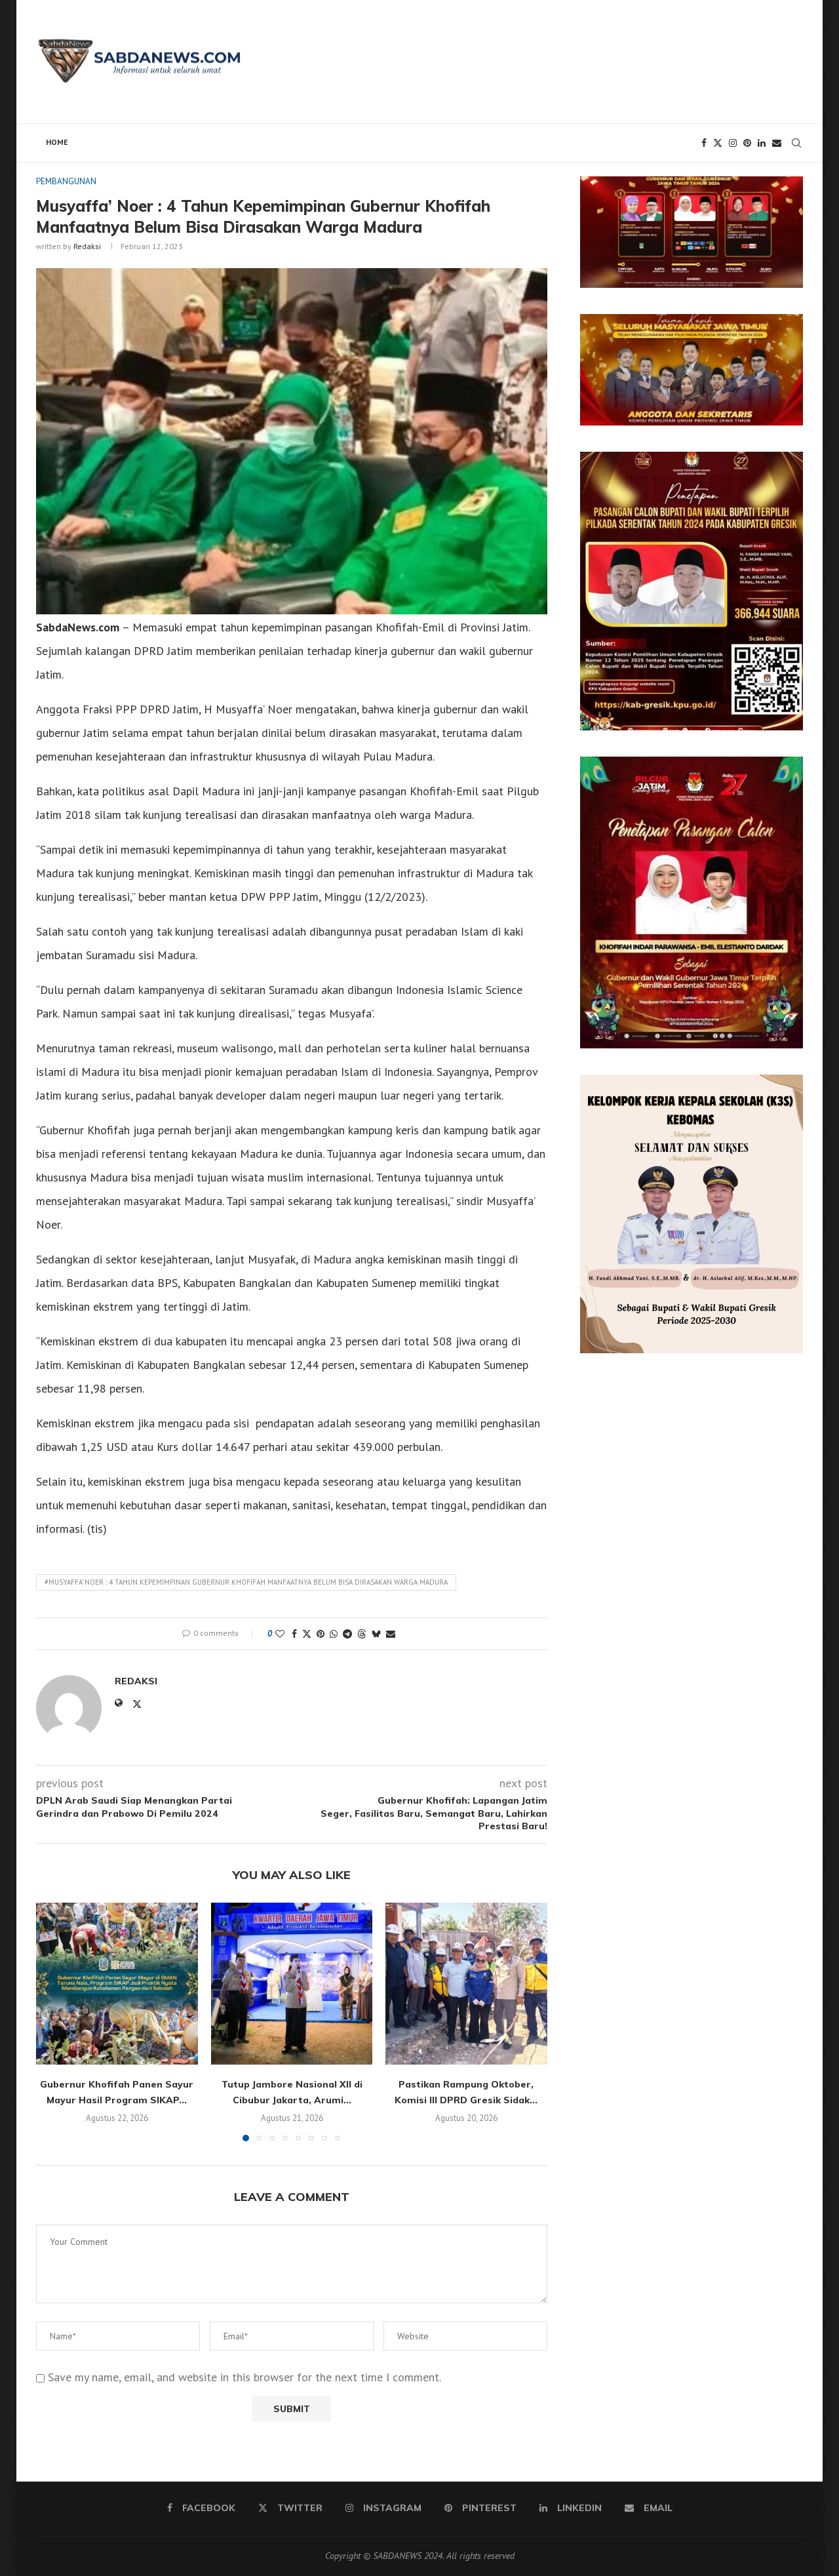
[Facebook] (704, 143)
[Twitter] (718, 143)
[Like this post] (280, 1634)
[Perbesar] (786, 193)
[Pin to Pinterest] (321, 1634)
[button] (54, 2021)
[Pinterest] (747, 143)
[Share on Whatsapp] (334, 1634)
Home (57, 142)
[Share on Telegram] (347, 1634)
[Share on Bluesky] (376, 1634)
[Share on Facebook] (294, 1634)
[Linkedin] (762, 143)
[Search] (796, 143)
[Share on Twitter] (307, 1634)
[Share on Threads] (362, 1634)
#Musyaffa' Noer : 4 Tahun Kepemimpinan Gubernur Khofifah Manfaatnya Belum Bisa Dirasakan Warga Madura (246, 1582)
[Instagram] (733, 143)
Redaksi (87, 246)
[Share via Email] (391, 1634)
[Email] (777, 143)
